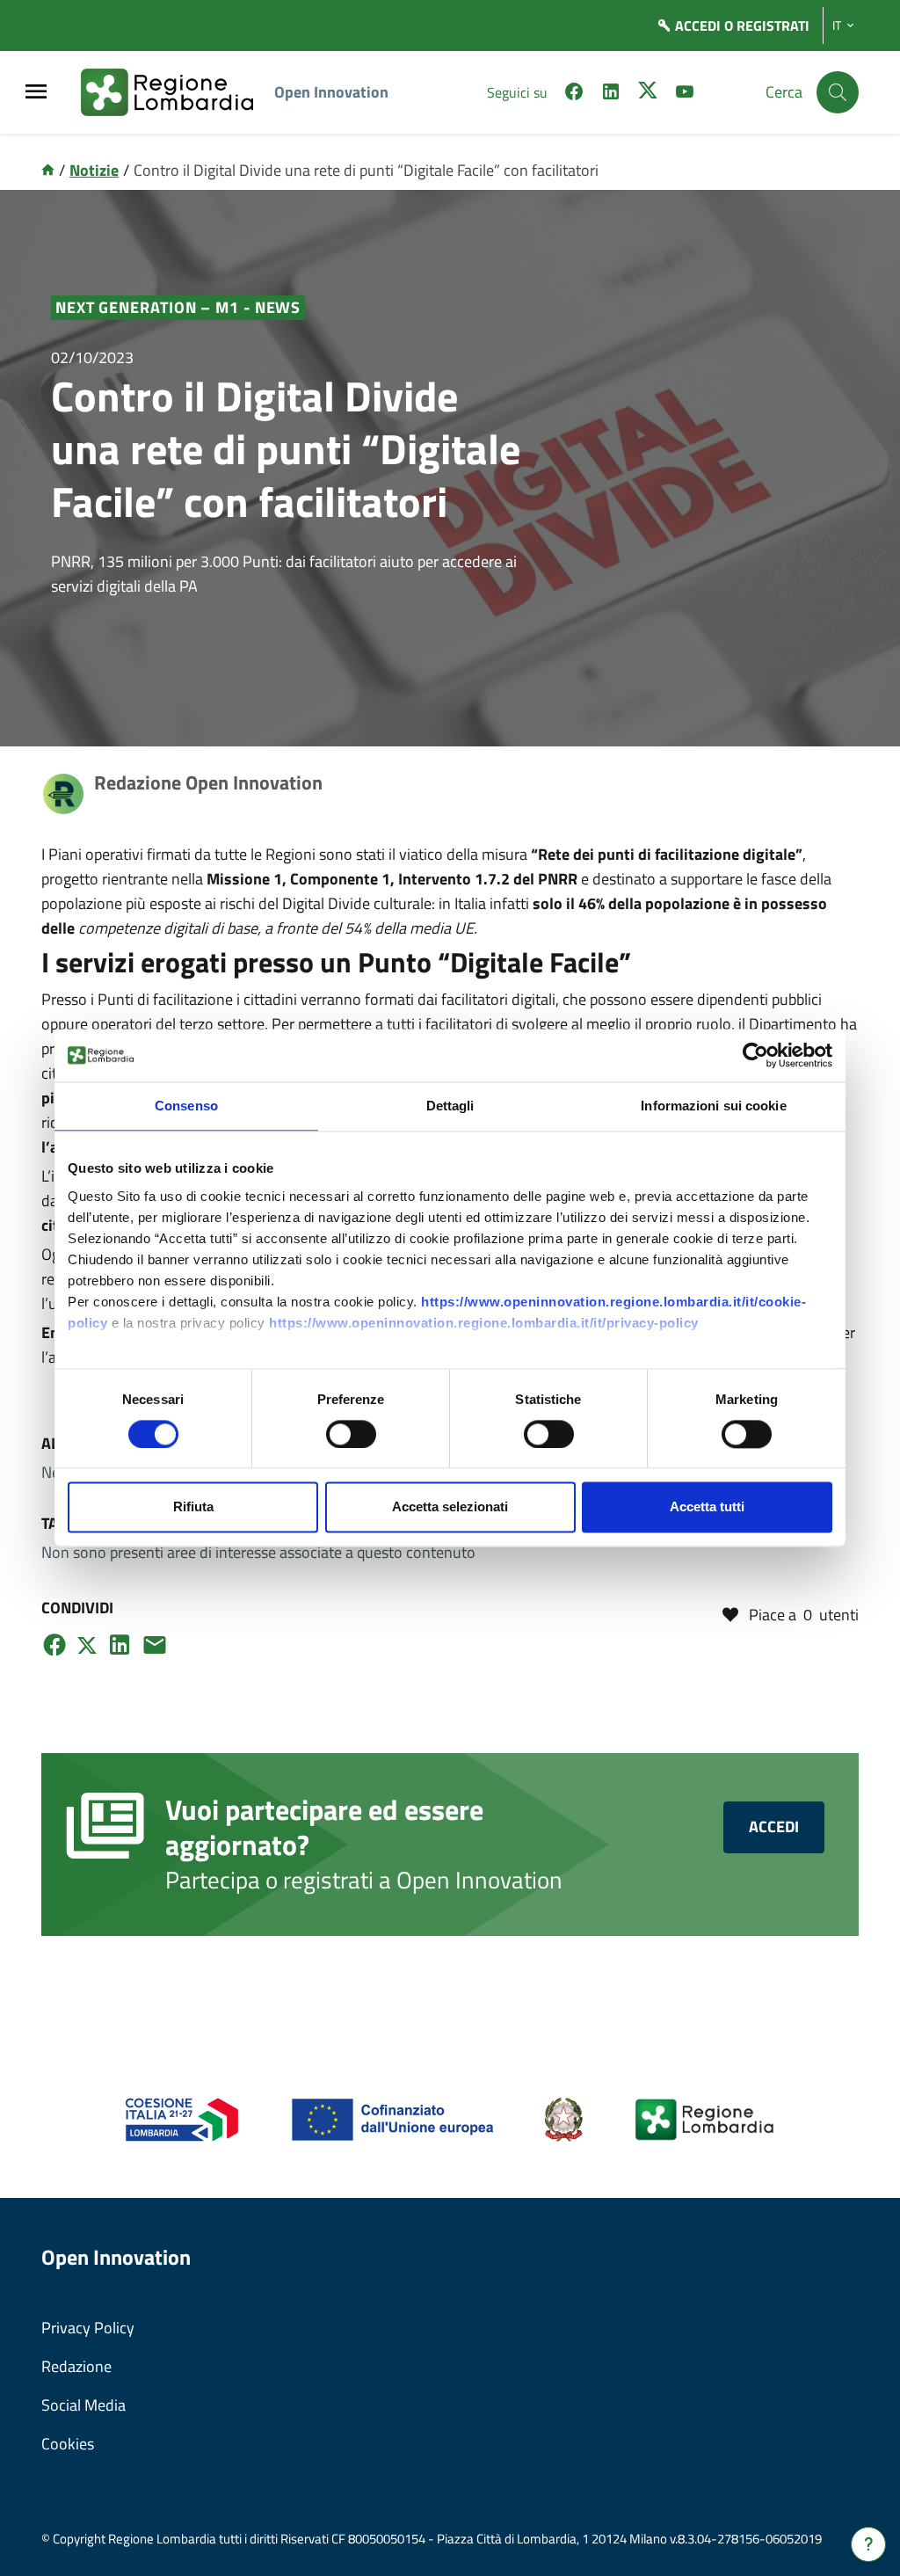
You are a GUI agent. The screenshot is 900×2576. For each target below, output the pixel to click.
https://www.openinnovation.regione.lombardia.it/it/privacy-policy (484, 1323)
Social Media (83, 2405)
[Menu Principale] (36, 93)
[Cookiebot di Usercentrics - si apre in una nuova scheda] (755, 1055)
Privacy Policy (88, 2328)
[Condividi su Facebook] (54, 1645)
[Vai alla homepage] (48, 170)
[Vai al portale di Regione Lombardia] (178, 92)
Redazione (76, 2366)
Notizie (94, 170)
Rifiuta (193, 1507)
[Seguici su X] (648, 94)
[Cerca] (838, 92)
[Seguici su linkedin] (611, 94)
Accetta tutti (707, 1507)
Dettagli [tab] (450, 1106)
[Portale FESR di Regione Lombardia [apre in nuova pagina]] (182, 2118)
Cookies (68, 2444)
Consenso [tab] (186, 1106)
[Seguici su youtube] (685, 94)
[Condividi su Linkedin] (120, 1645)
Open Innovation (331, 92)
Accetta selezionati (450, 1507)
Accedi (774, 1826)
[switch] (351, 1434)
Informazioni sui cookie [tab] (713, 1106)
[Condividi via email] (155, 1645)
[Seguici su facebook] (574, 94)
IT (837, 25)
